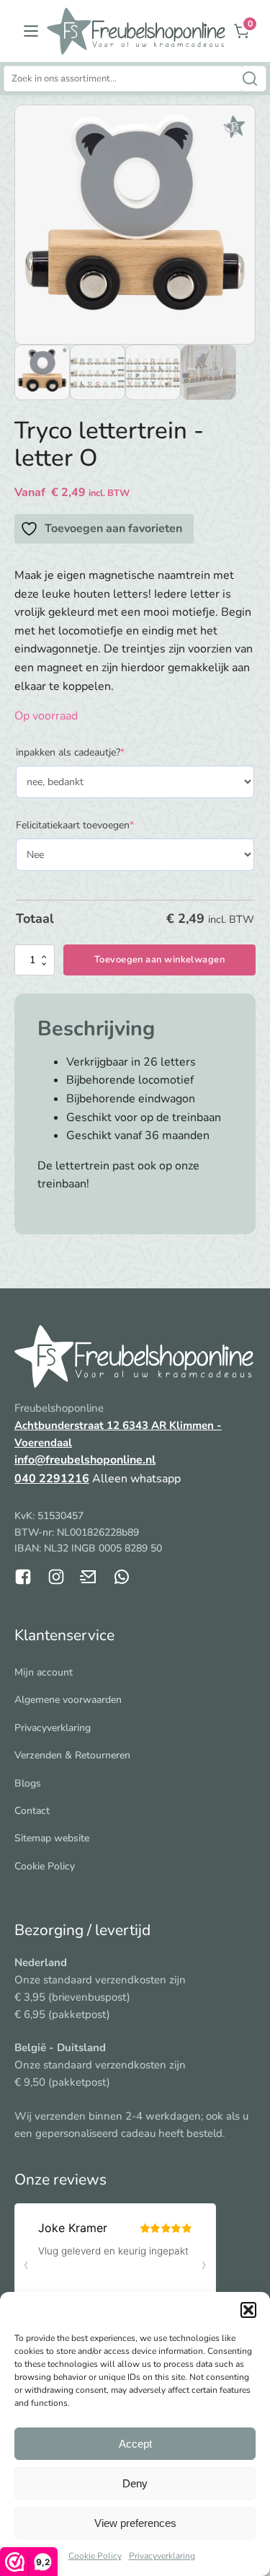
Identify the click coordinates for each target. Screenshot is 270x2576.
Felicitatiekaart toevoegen (96, 825)
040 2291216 (52, 1479)
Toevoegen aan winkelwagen (159, 960)
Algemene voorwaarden (68, 1700)
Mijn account (44, 1672)
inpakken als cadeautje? (91, 752)
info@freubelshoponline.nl (85, 1460)
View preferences (135, 2523)
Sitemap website (52, 1838)
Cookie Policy (95, 2556)
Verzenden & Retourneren (72, 1755)
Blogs (28, 1783)
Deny (135, 2483)
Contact (32, 1811)
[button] (248, 2310)
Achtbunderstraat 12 (68, 1425)
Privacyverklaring (162, 2556)
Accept (135, 2444)
